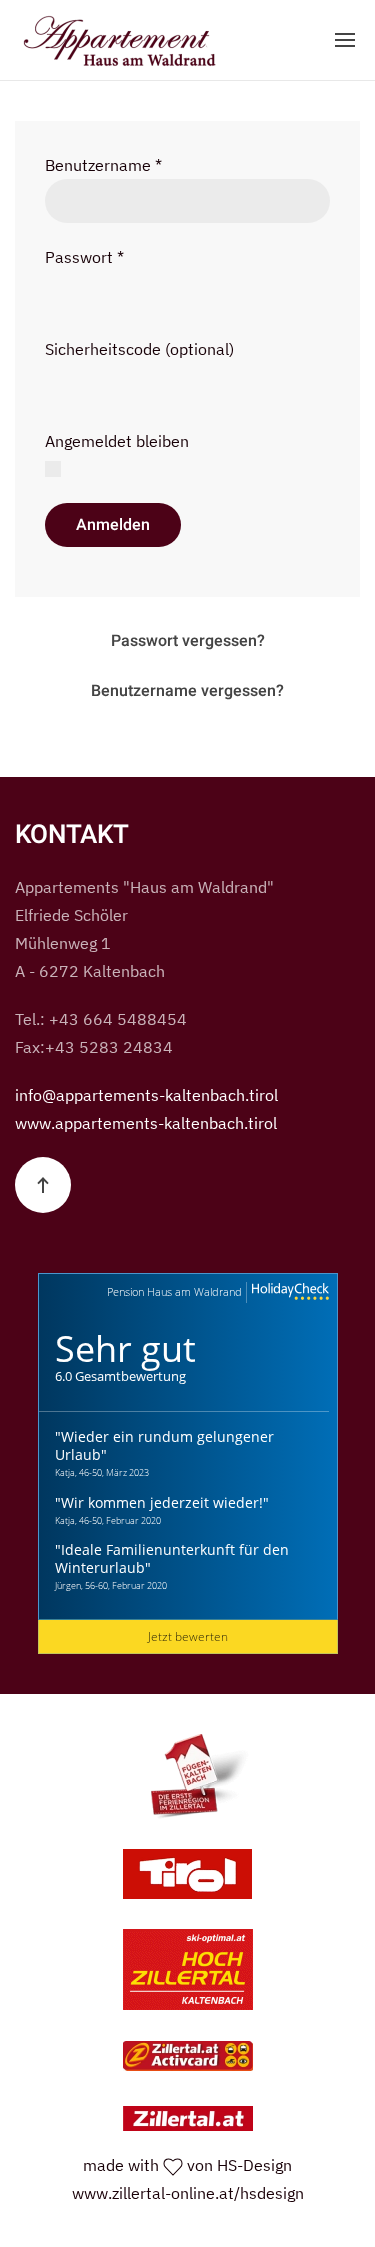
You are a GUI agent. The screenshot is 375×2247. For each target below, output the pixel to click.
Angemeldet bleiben (117, 441)
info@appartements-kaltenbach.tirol (146, 1095)
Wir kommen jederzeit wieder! (162, 1502)
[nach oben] (43, 1185)
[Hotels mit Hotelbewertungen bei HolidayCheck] (288, 1292)
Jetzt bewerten (188, 1636)
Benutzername (103, 165)
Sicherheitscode (103, 349)
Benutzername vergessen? (187, 691)
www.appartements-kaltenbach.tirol (146, 1123)
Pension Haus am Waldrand (174, 1291)
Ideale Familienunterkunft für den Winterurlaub (172, 1558)
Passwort (84, 257)
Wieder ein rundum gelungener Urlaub (164, 1445)
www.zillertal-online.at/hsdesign (188, 2193)
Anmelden (113, 525)
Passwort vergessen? (188, 641)
